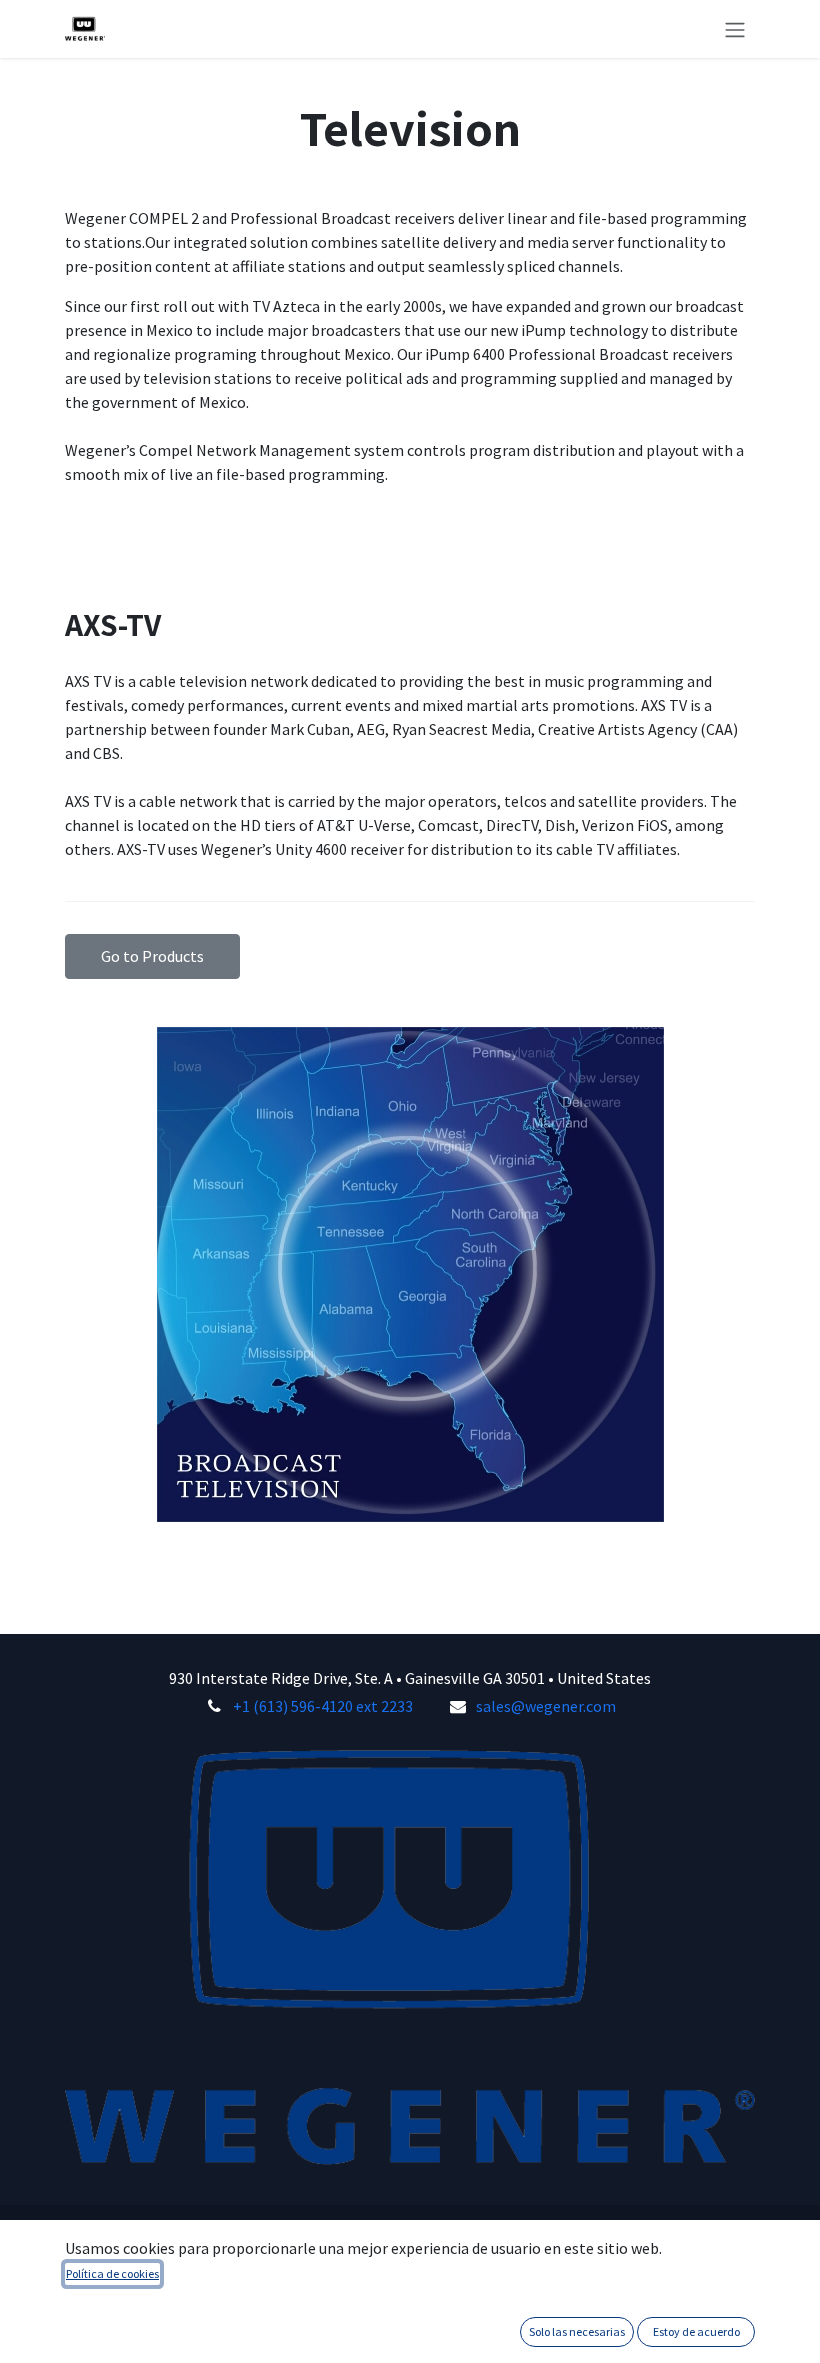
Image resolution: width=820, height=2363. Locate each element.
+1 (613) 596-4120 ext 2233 (323, 1706)
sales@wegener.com (546, 1706)
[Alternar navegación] (735, 29)
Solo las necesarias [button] (577, 2331)
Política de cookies (112, 2273)
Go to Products (152, 956)
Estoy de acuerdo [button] (696, 2331)
